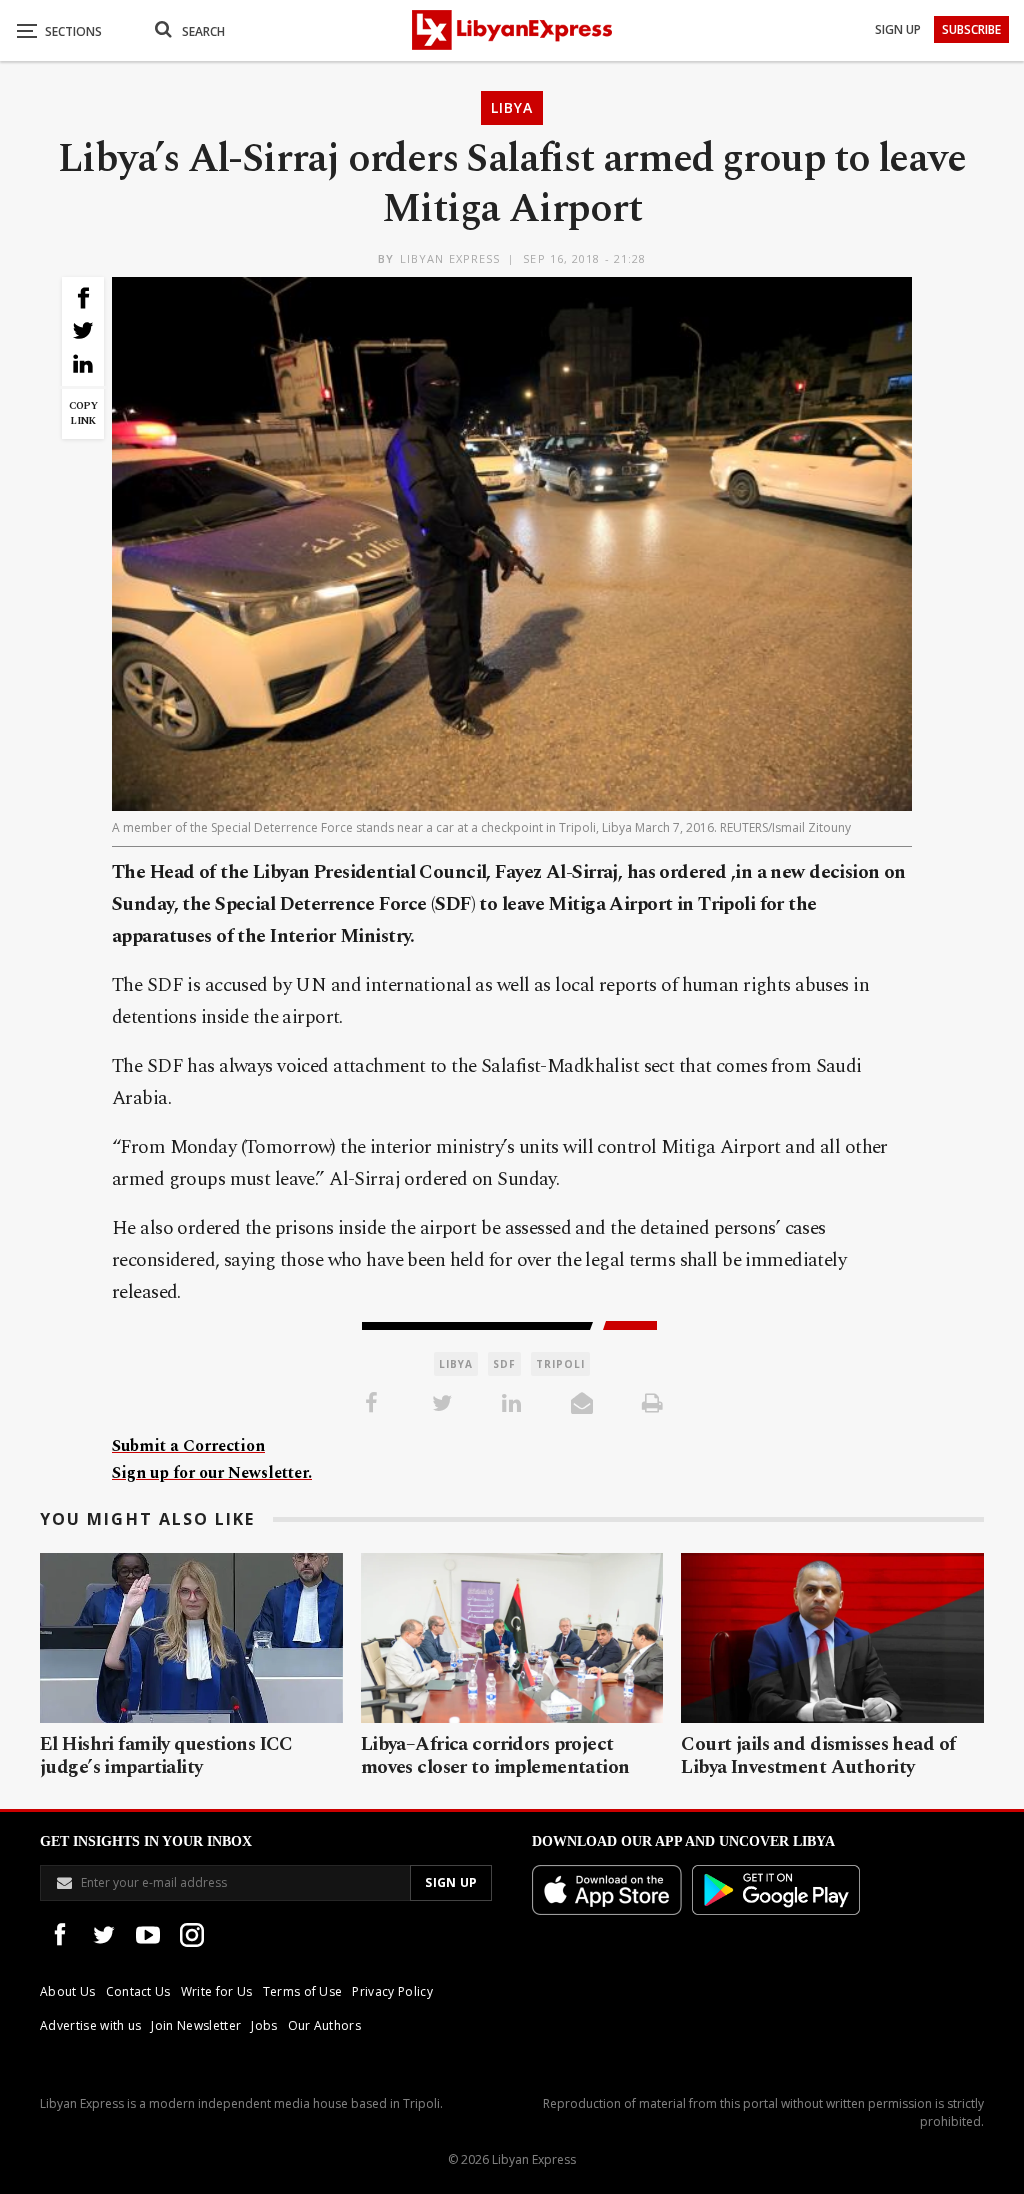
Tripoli (560, 1364)
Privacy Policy (392, 1991)
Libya (512, 107)
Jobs (264, 2025)
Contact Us (138, 1991)
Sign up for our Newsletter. (212, 1473)
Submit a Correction (188, 1446)
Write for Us (217, 1991)
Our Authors (325, 2025)
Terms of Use (303, 1991)
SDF (504, 1364)
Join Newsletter (196, 2025)
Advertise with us (90, 2025)
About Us (68, 1991)
